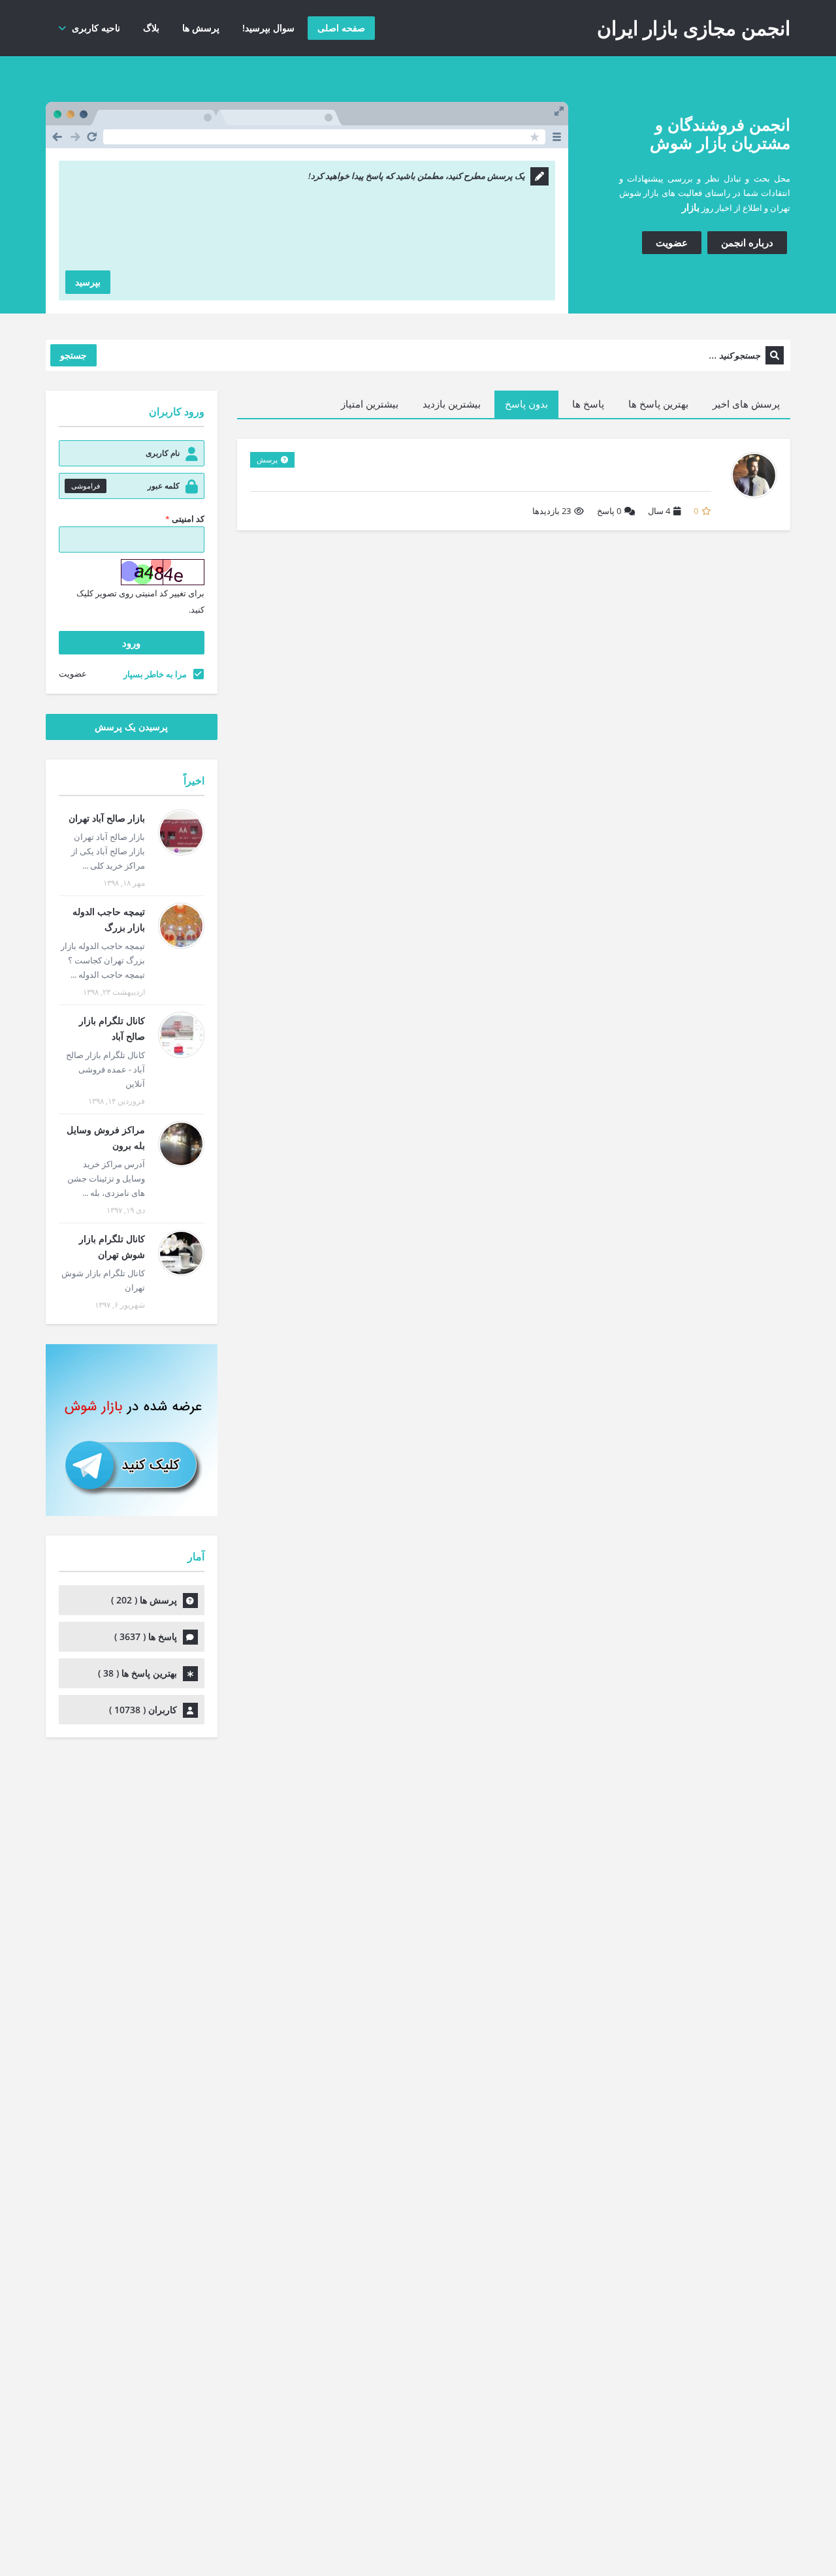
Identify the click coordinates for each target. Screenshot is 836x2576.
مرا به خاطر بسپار (155, 674)
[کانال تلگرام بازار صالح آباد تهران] (181, 1035)
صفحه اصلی (341, 28)
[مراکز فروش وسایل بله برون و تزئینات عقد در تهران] (181, 1144)
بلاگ (151, 28)
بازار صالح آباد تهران (107, 818)
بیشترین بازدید (452, 404)
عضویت (672, 242)
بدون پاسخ (526, 404)
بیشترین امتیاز (370, 404)
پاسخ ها (588, 404)
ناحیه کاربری (96, 28)
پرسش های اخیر (746, 404)
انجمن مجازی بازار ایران (694, 28)
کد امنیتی (185, 519)
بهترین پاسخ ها (658, 404)
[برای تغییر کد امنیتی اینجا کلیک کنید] (163, 572)
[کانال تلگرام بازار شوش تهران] (181, 1253)
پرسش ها (201, 28)
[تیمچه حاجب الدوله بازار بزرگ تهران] (181, 926)
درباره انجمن (747, 242)
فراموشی (86, 486)
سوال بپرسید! (268, 28)
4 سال (659, 511)
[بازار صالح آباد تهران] (181, 832)
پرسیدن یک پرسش (131, 727)
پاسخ (609, 511)
